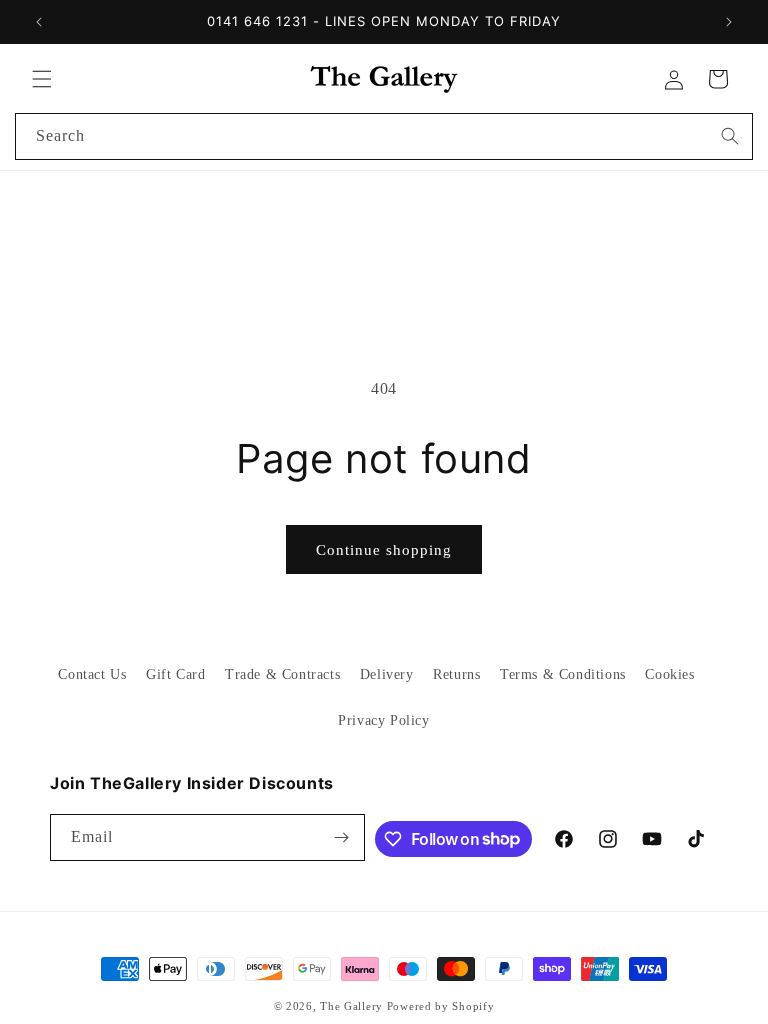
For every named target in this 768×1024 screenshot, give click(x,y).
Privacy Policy (383, 720)
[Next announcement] (729, 22)
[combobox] (384, 136)
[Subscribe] (342, 837)
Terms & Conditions (563, 674)
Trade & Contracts (282, 674)
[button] (42, 79)
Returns (456, 674)
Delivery (387, 674)
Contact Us (92, 674)
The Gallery (351, 1006)
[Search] (730, 136)
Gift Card (175, 674)
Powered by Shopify (441, 1006)
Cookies (669, 674)
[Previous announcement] (39, 22)
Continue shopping (384, 550)
